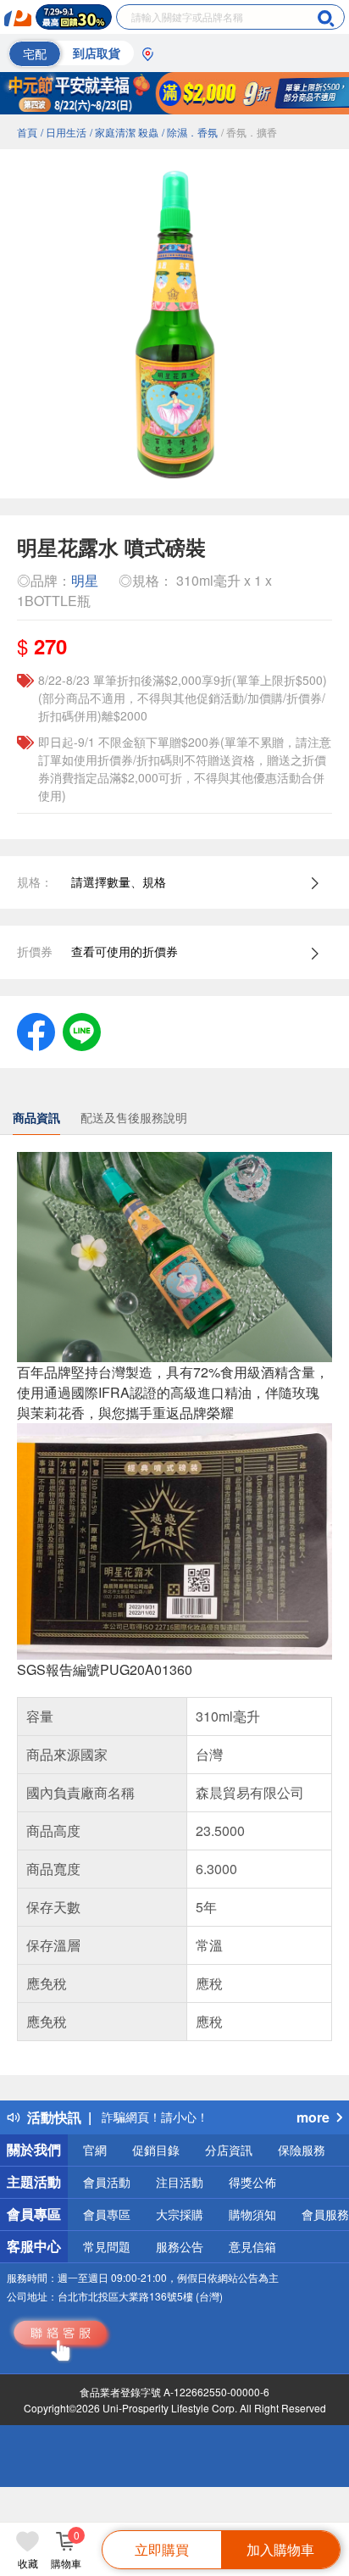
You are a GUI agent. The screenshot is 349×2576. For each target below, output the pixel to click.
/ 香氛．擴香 (249, 132)
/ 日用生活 (64, 132)
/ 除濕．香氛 (190, 132)
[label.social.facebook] (36, 1030)
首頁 (27, 132)
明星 (85, 580)
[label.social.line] (82, 1030)
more (313, 2117)
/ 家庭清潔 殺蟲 (124, 132)
